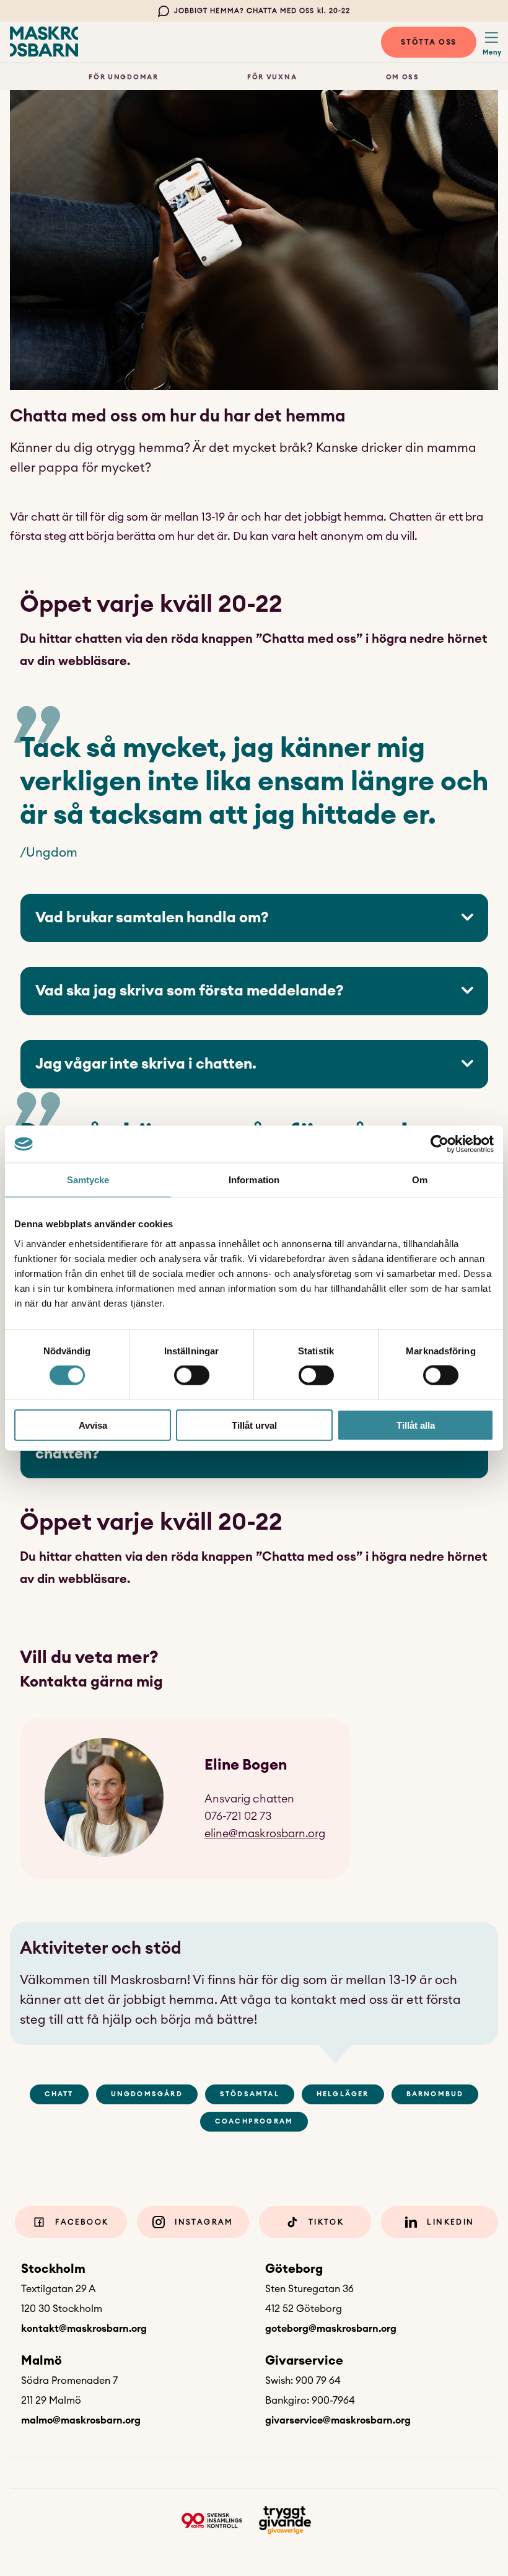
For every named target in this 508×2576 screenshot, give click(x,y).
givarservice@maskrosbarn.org (338, 2420)
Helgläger (343, 2094)
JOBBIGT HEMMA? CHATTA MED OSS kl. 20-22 (262, 11)
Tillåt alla (416, 1425)
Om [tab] (420, 1180)
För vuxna (272, 77)
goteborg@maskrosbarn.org (331, 2329)
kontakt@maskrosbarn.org (84, 2329)
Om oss (403, 77)
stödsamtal (250, 2094)
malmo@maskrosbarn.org (81, 2420)
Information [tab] (254, 1180)
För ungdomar (123, 77)
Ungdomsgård (147, 2094)
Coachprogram (254, 2121)
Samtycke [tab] (88, 1180)
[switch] (192, 1375)
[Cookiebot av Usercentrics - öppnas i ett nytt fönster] (440, 1144)
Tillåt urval (254, 1425)
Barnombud (435, 2094)
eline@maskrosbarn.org (265, 1833)
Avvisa (93, 1425)
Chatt (59, 2094)
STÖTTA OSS (429, 42)
